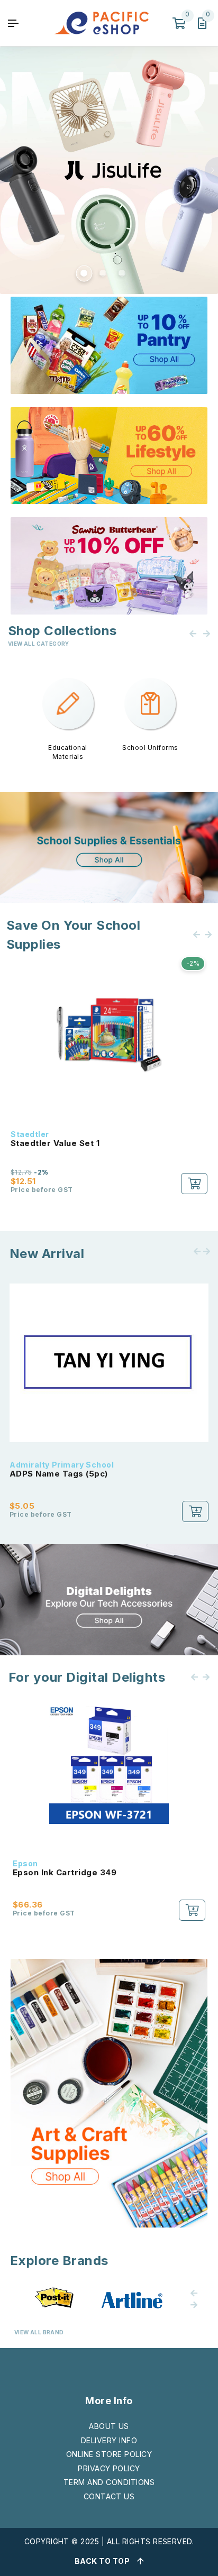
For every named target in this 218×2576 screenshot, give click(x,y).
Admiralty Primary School (62, 1465)
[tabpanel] (109, 170)
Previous (7, 170)
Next (211, 170)
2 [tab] (102, 272)
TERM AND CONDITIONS (109, 2482)
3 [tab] (121, 272)
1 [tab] (83, 272)
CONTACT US (109, 2496)
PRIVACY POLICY (109, 2468)
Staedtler (30, 1134)
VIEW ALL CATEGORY (39, 644)
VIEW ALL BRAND (39, 2332)
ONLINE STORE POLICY (109, 2454)
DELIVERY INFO (109, 2440)
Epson (25, 1863)
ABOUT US (109, 2426)
